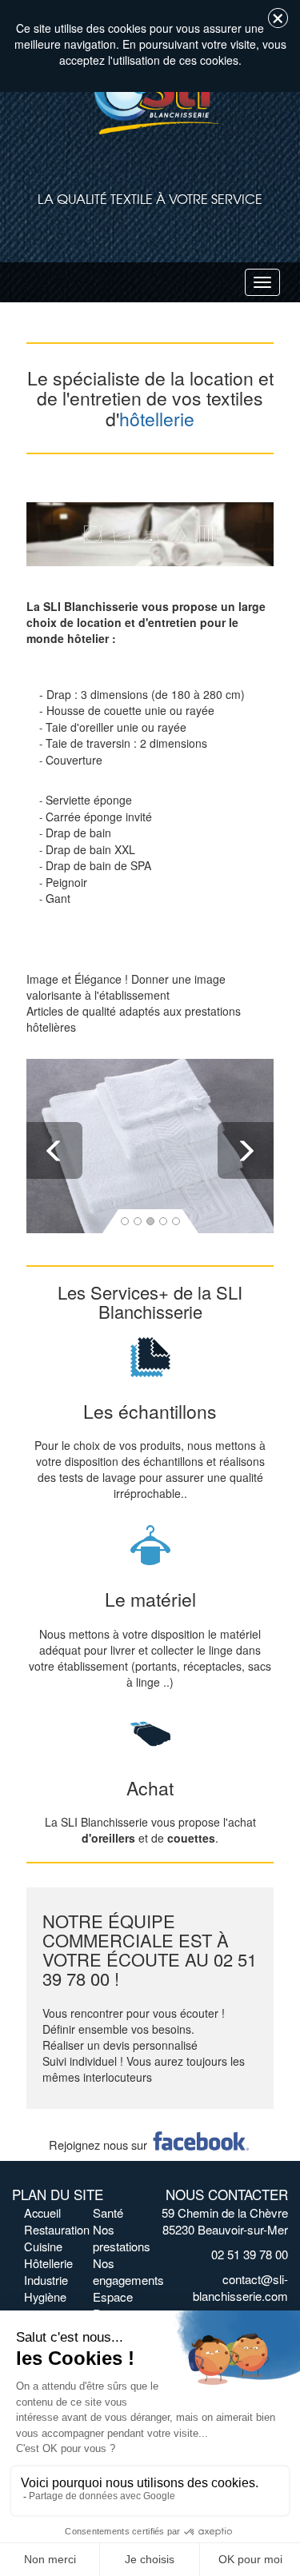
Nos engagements (128, 2271)
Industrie (46, 2280)
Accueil (42, 2213)
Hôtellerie (48, 2263)
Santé (108, 2213)
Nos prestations (122, 2238)
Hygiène (45, 2296)
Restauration (57, 2229)
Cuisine (43, 2246)
